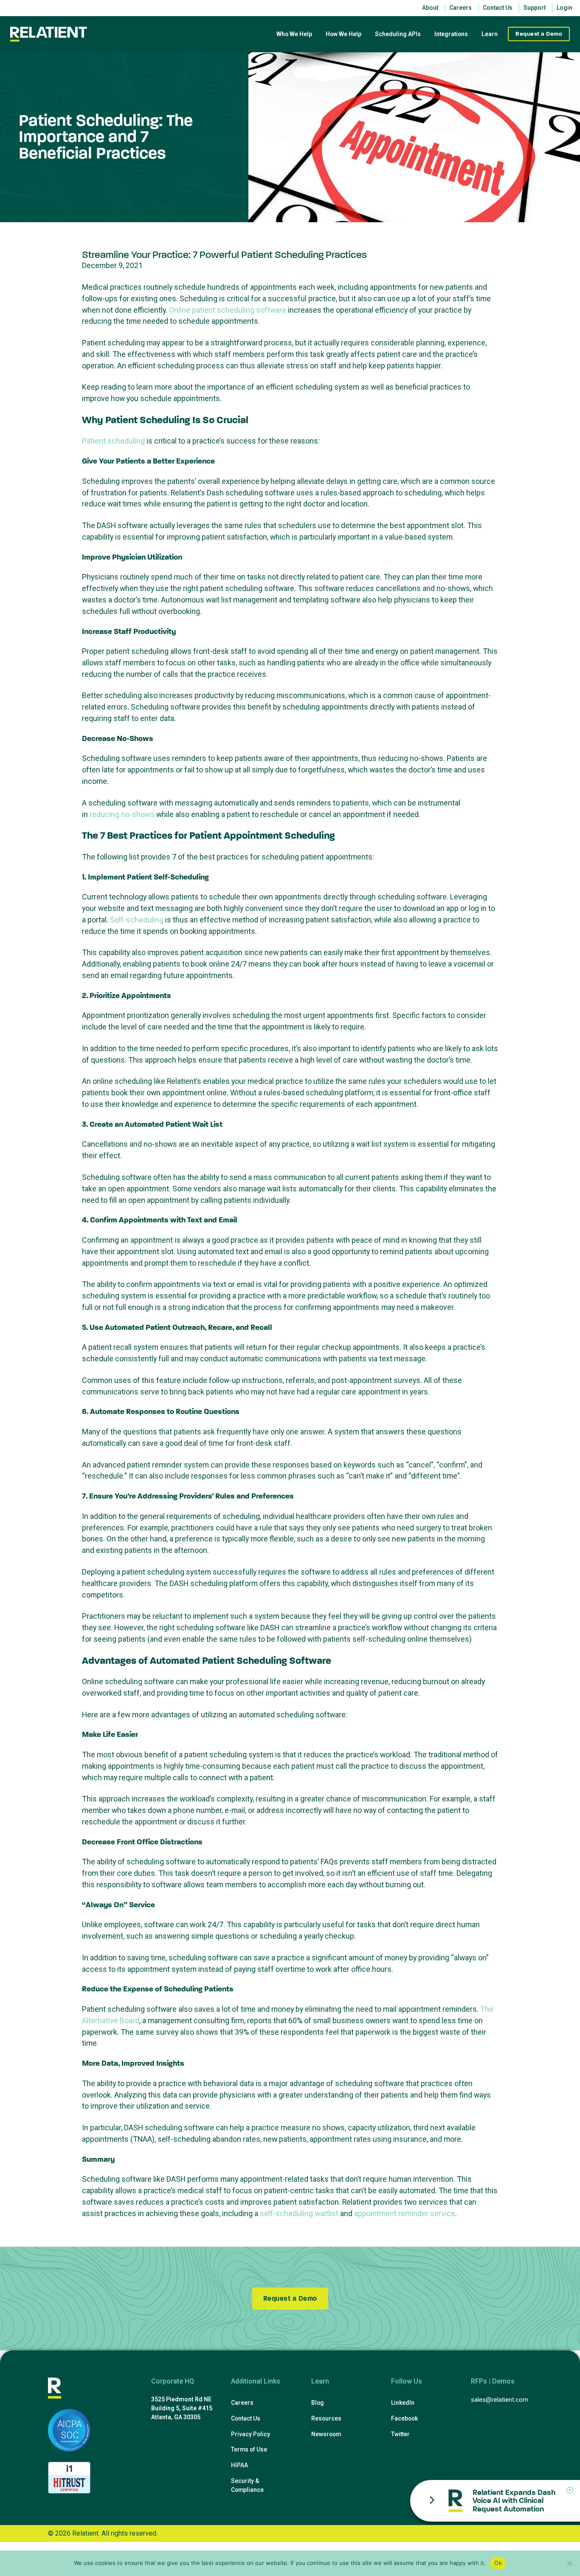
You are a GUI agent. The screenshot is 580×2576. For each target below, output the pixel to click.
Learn (490, 34)
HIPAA (239, 2465)
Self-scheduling (137, 920)
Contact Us (246, 2418)
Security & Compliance (247, 2485)
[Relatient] (49, 34)
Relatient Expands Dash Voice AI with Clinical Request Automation (514, 2501)
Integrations (451, 34)
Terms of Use (249, 2449)
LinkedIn (403, 2403)
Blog (317, 2403)
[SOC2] (69, 2430)
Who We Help (294, 34)
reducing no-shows (122, 814)
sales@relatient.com (500, 2400)
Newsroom (326, 2434)
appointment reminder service (405, 2213)
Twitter (400, 2434)
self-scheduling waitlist (299, 2213)
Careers (242, 2403)
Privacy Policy (251, 2434)
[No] (569, 2563)
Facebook (404, 2418)
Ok (498, 2563)
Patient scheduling (113, 441)
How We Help (343, 34)
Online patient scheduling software (228, 310)
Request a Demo (539, 34)
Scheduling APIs (398, 34)
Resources (326, 2418)
